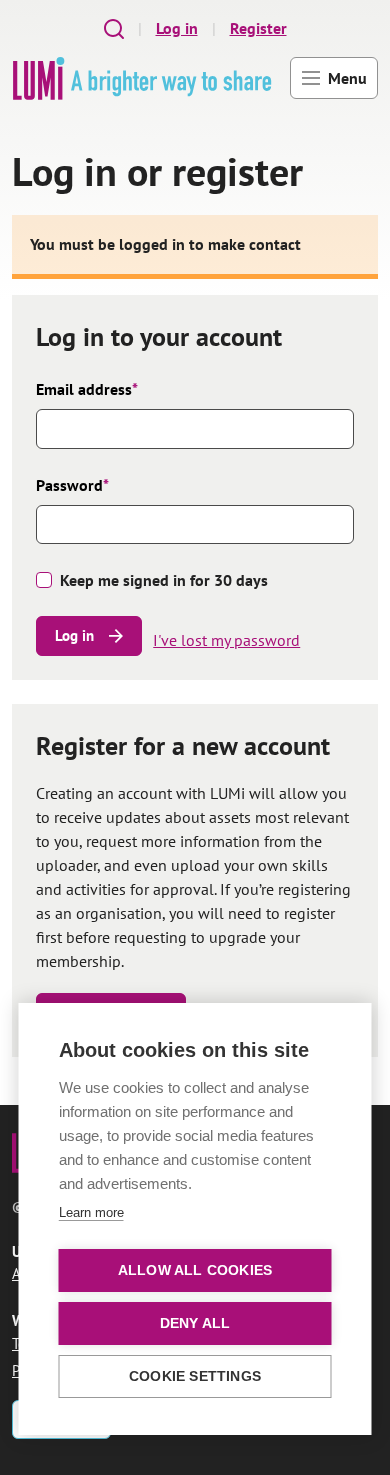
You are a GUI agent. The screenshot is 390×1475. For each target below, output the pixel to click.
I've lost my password (226, 640)
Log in (177, 28)
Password (72, 485)
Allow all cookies (195, 1270)
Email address (87, 389)
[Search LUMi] (114, 28)
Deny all (195, 1323)
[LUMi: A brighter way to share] (142, 78)
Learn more (91, 1212)
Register (258, 28)
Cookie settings (195, 1376)
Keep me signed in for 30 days (164, 580)
